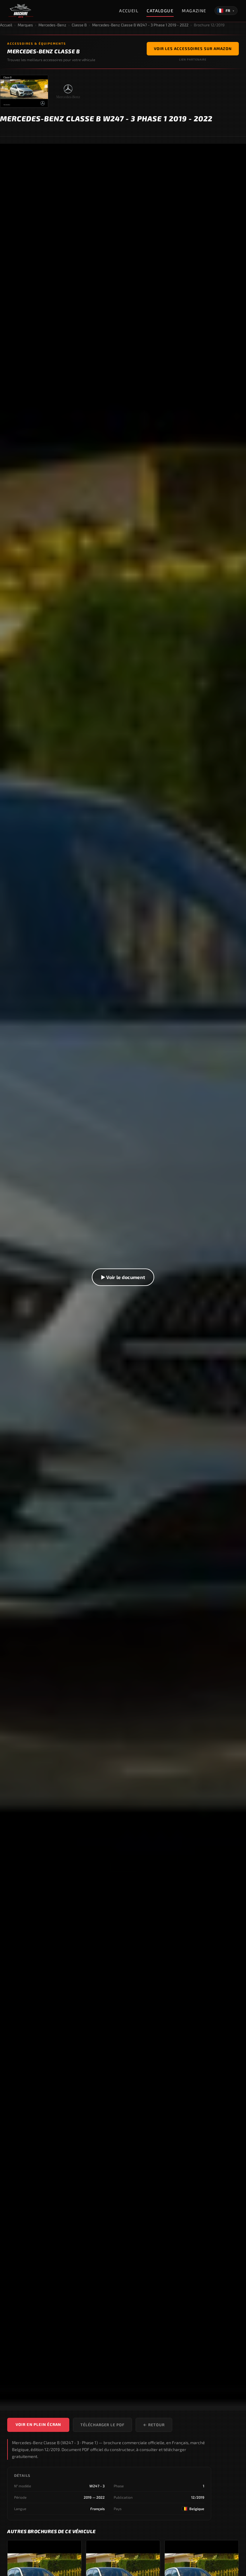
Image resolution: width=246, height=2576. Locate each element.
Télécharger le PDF (102, 2425)
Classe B (79, 25)
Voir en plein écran (38, 2424)
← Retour (154, 2425)
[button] (123, 1277)
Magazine (194, 11)
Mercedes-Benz (52, 25)
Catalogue (160, 11)
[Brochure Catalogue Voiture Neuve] (21, 11)
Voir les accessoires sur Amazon (193, 49)
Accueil (129, 11)
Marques (25, 25)
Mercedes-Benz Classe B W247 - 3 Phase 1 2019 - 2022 (140, 25)
